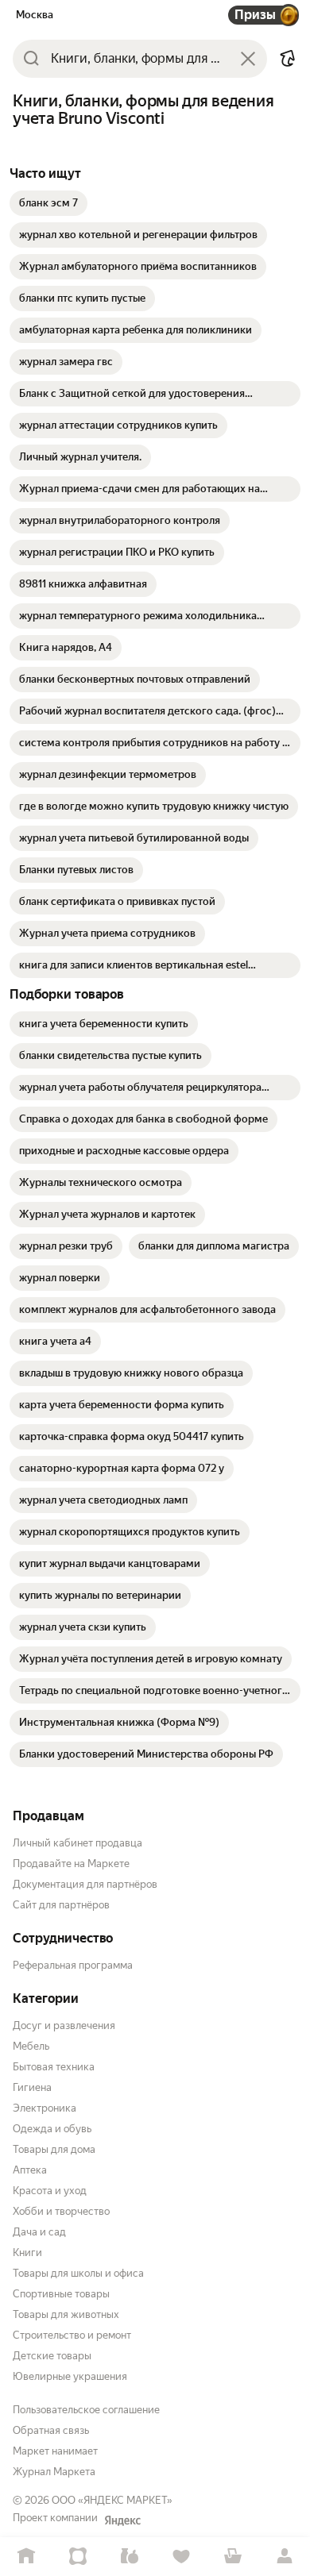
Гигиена (32, 2087)
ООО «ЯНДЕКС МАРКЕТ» (112, 2500)
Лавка (129, 2557)
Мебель (31, 2046)
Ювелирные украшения (70, 2376)
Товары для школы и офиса (78, 2273)
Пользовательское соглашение (86, 2410)
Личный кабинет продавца (77, 1843)
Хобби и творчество (61, 2211)
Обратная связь (51, 2430)
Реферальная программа (73, 1965)
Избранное (181, 2557)
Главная (26, 2557)
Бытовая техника (54, 2067)
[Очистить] (248, 59)
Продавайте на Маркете (71, 1864)
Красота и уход (50, 2191)
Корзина (232, 2557)
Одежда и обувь (52, 2129)
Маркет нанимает (55, 2451)
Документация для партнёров (85, 1884)
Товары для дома (54, 2149)
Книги (27, 2253)
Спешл (77, 2557)
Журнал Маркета (54, 2472)
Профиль (284, 2557)
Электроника (45, 2108)
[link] (48, 203)
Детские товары (52, 2356)
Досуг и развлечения (64, 2025)
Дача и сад (39, 2232)
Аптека (30, 2170)
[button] (288, 59)
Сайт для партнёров (61, 1905)
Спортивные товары (61, 2294)
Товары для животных (66, 2314)
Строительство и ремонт (72, 2335)
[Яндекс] (122, 2520)
